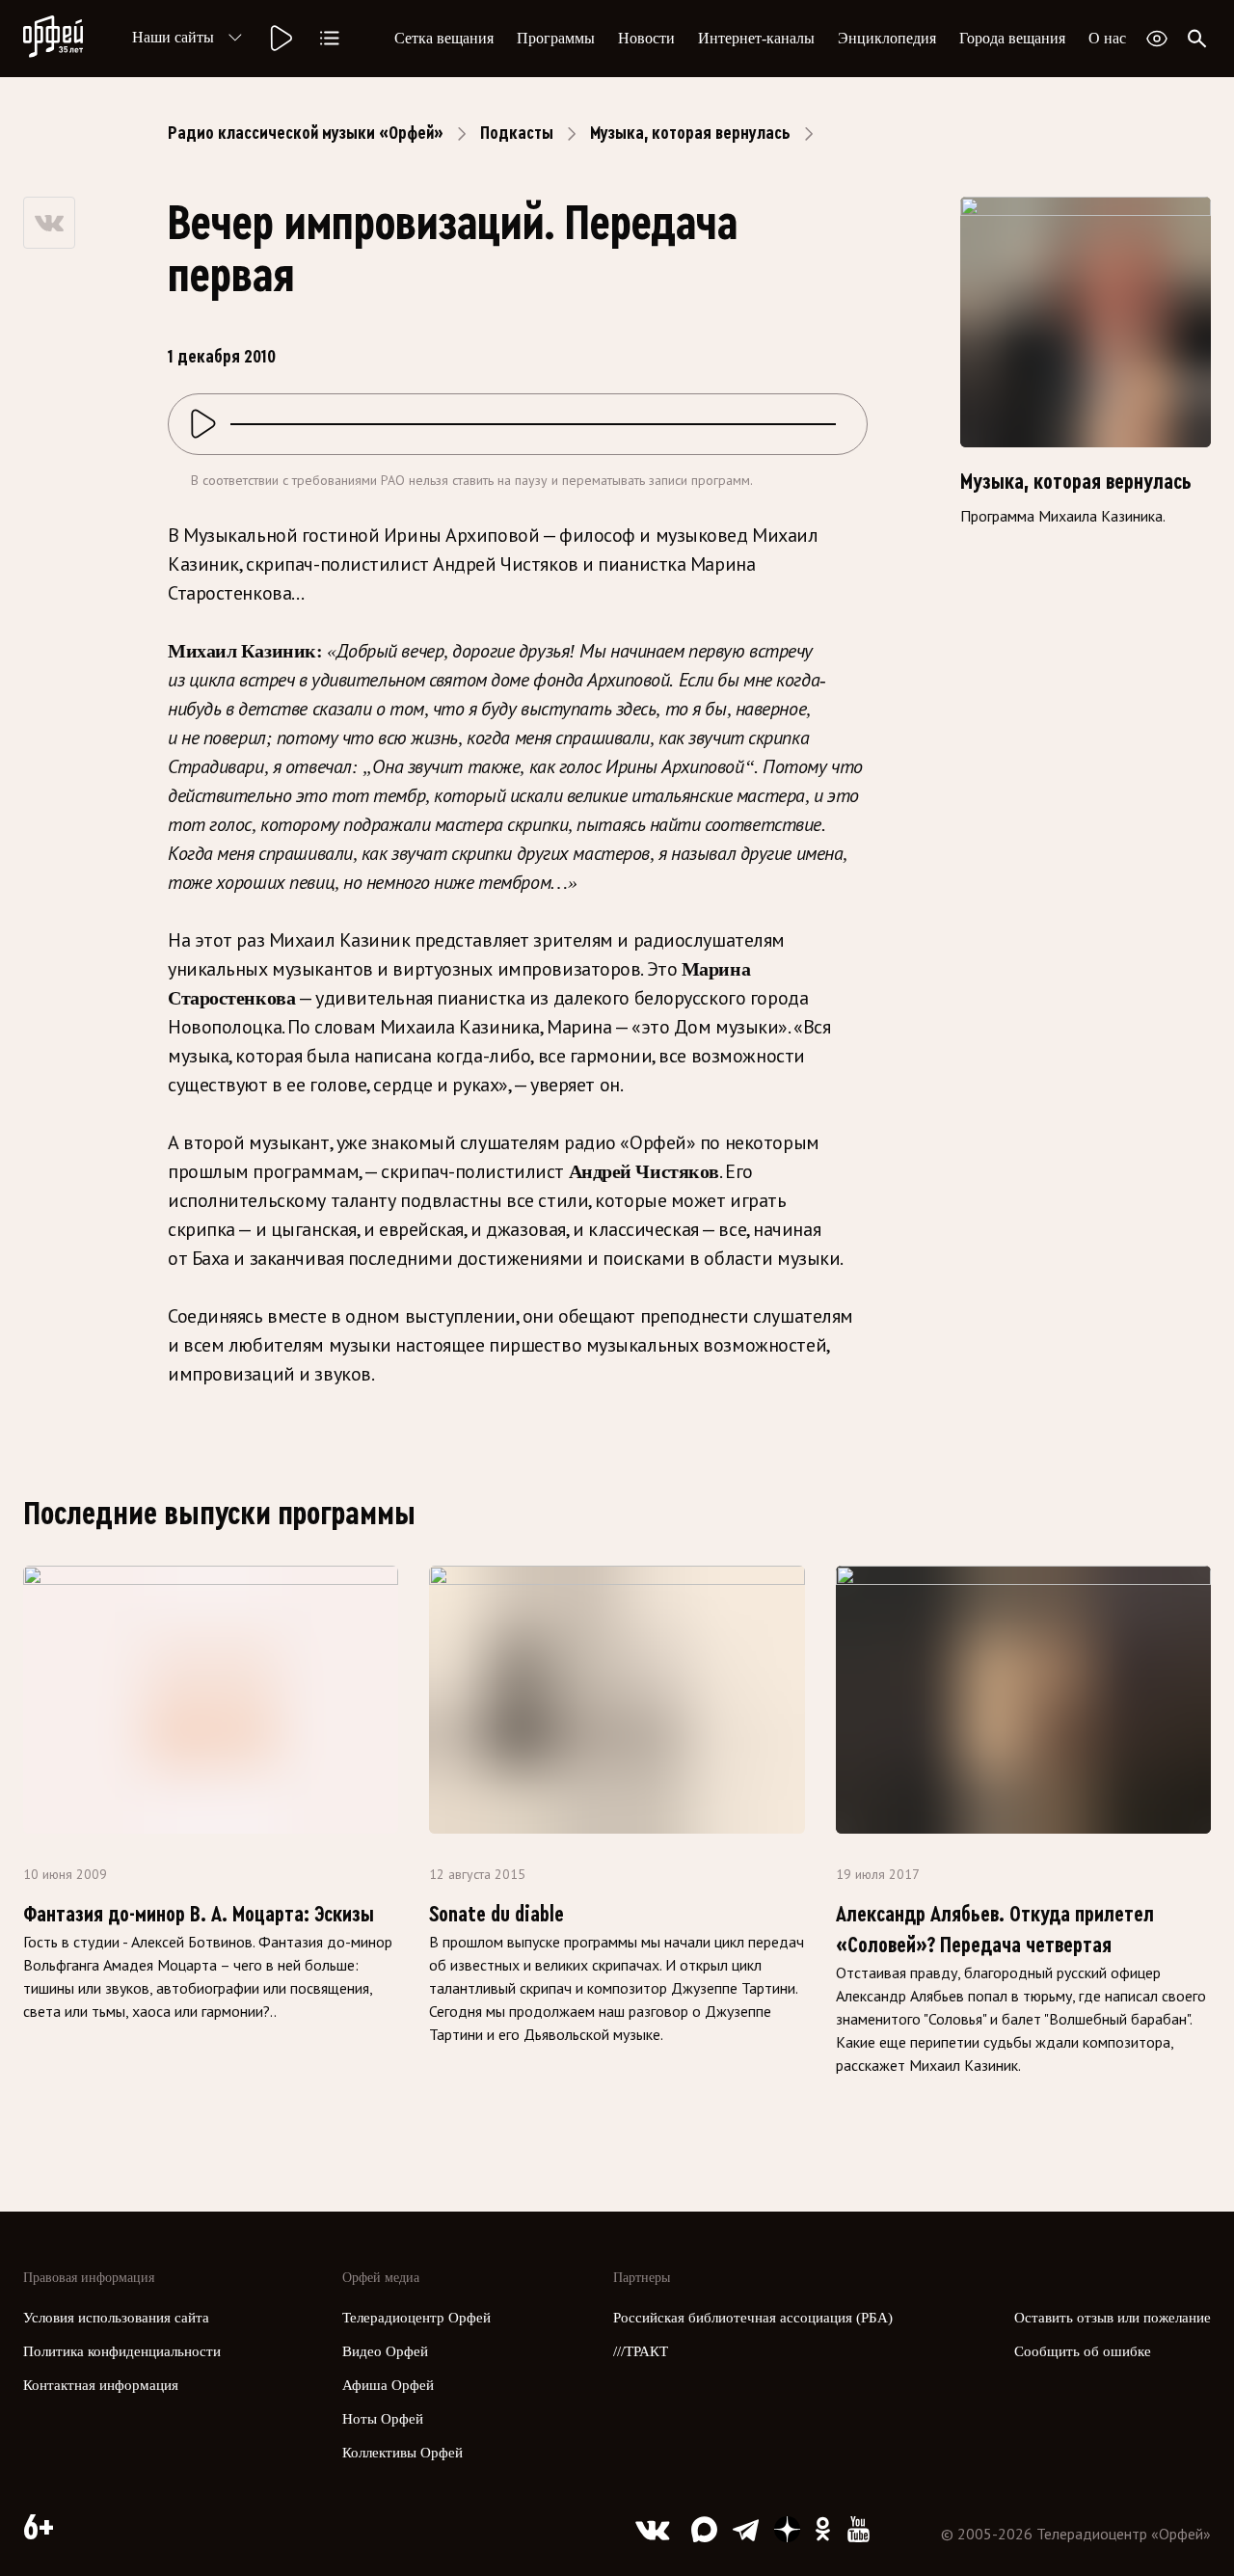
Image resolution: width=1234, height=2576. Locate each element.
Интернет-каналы (756, 38)
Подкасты (517, 133)
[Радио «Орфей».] (280, 39)
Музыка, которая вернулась (690, 133)
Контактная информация (101, 2385)
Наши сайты (173, 37)
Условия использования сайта (116, 2318)
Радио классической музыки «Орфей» (306, 133)
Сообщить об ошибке (1083, 2351)
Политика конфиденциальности (122, 2351)
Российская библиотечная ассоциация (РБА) (753, 2318)
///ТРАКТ (641, 2351)
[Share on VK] (49, 223)
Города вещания (1012, 38)
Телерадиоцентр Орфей (416, 2318)
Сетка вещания (444, 38)
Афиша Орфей (388, 2385)
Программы (556, 38)
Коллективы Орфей (402, 2453)
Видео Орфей (385, 2351)
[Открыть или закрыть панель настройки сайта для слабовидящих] (1157, 39)
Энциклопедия (887, 38)
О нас (1107, 38)
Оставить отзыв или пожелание (1113, 2318)
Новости (646, 38)
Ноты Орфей (383, 2419)
